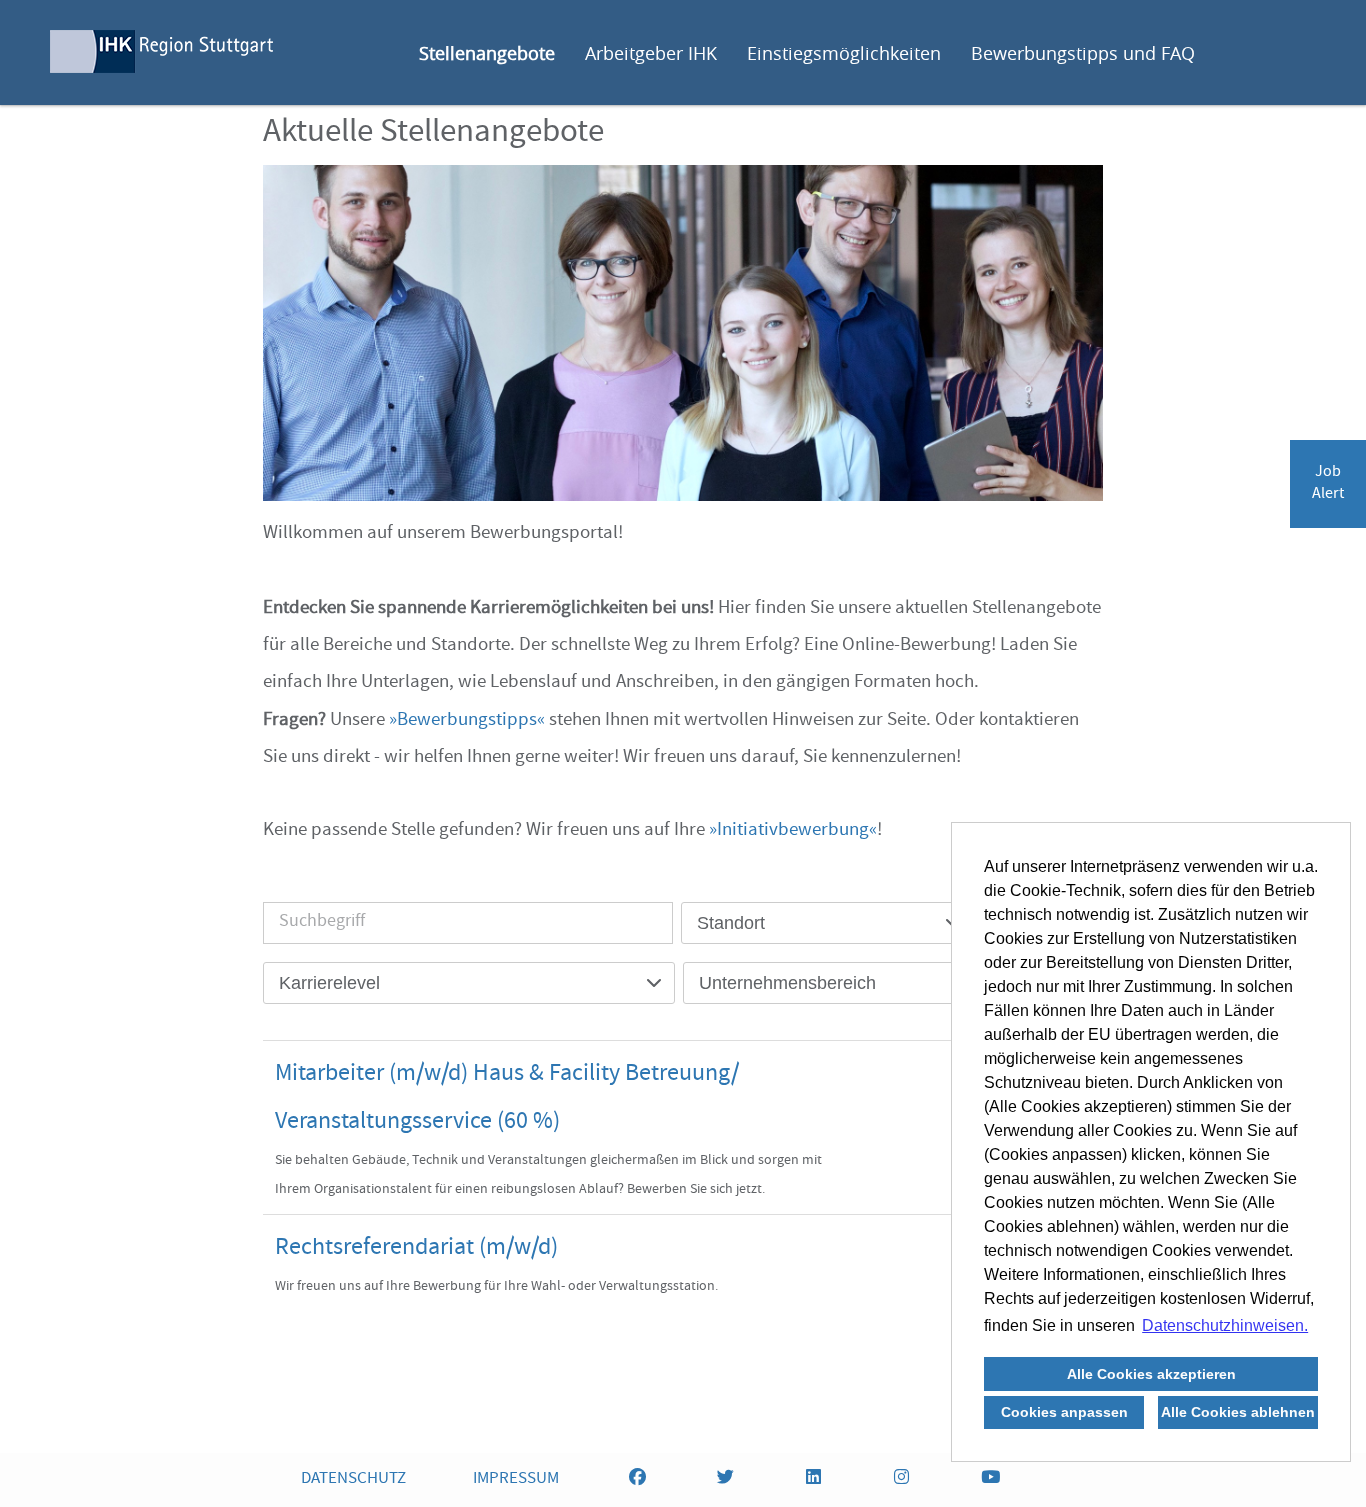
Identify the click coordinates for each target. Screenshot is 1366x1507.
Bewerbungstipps (467, 721)
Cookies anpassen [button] (1064, 1412)
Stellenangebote (487, 53)
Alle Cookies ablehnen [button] (1238, 1412)
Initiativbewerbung (793, 831)
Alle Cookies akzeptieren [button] (1151, 1374)
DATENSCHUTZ (353, 1479)
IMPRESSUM (516, 1479)
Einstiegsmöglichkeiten (844, 53)
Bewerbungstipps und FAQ (1083, 53)
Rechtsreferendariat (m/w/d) (416, 1249)
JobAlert (1328, 484)
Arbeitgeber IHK (651, 53)
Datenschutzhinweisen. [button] (1225, 1325)
